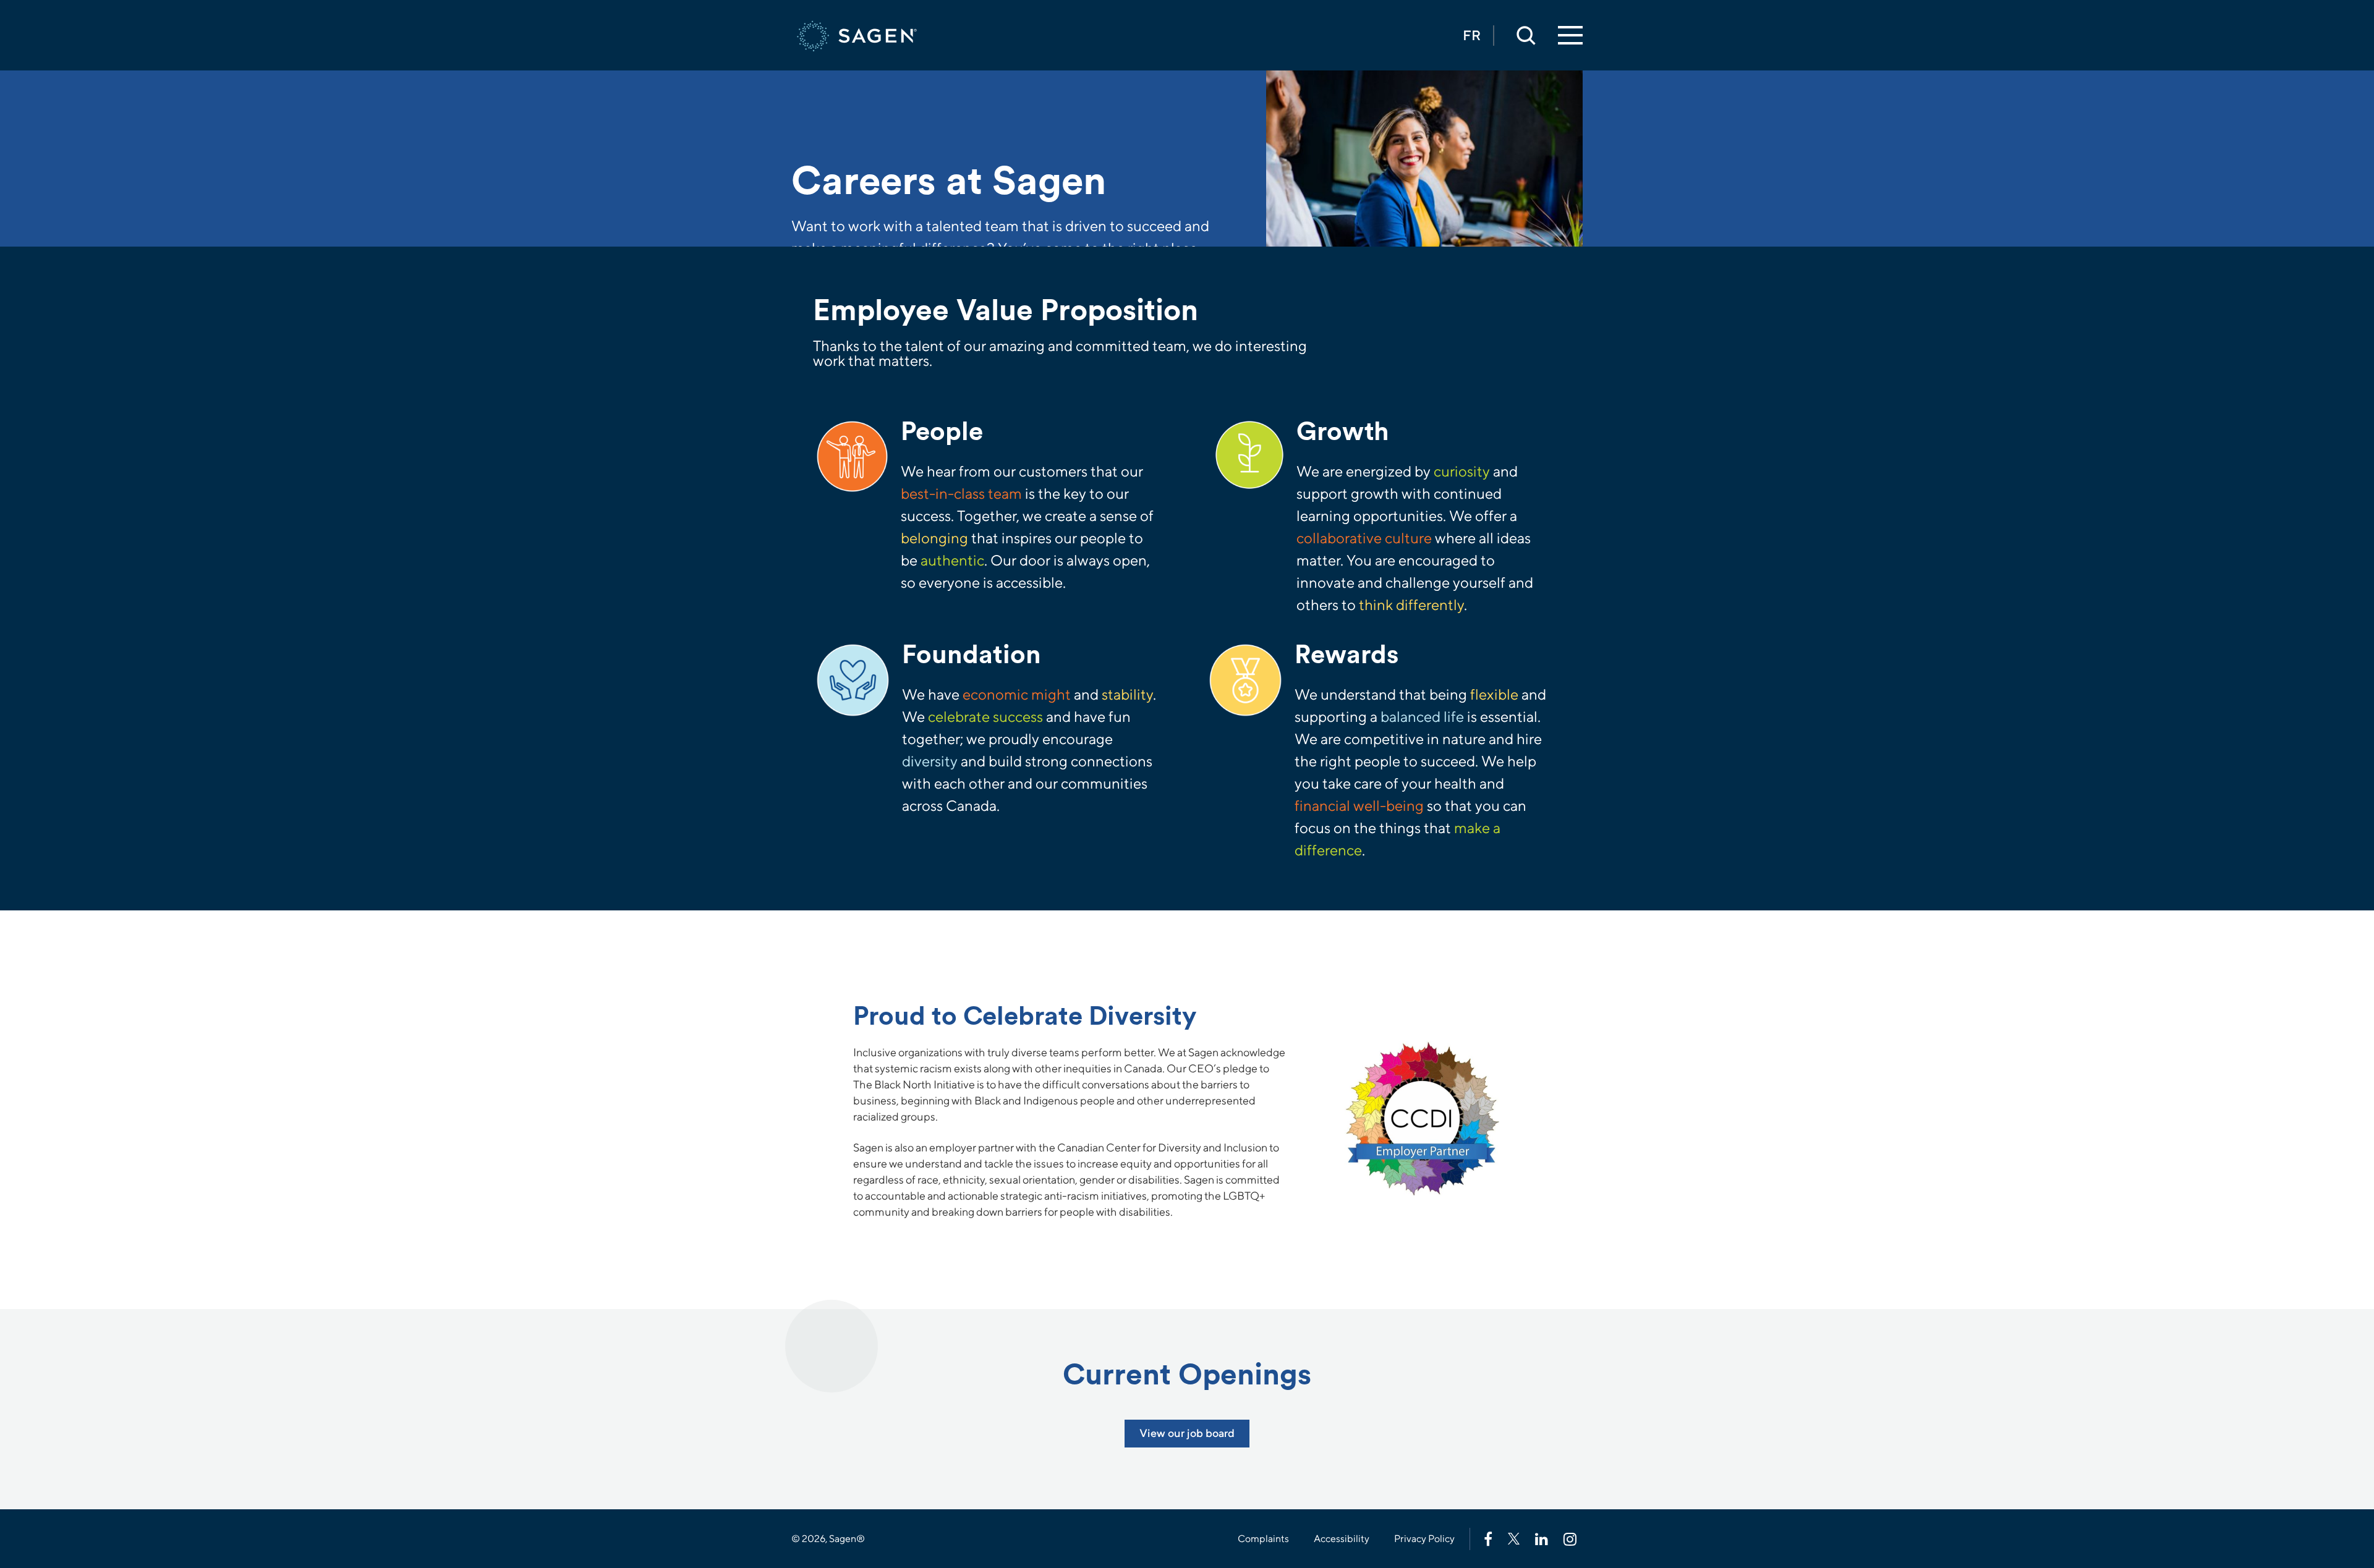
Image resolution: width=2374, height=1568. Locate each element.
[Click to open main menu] (1570, 36)
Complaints (1263, 1539)
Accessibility (1342, 1539)
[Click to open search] (1526, 35)
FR (1472, 35)
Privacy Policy (1424, 1539)
